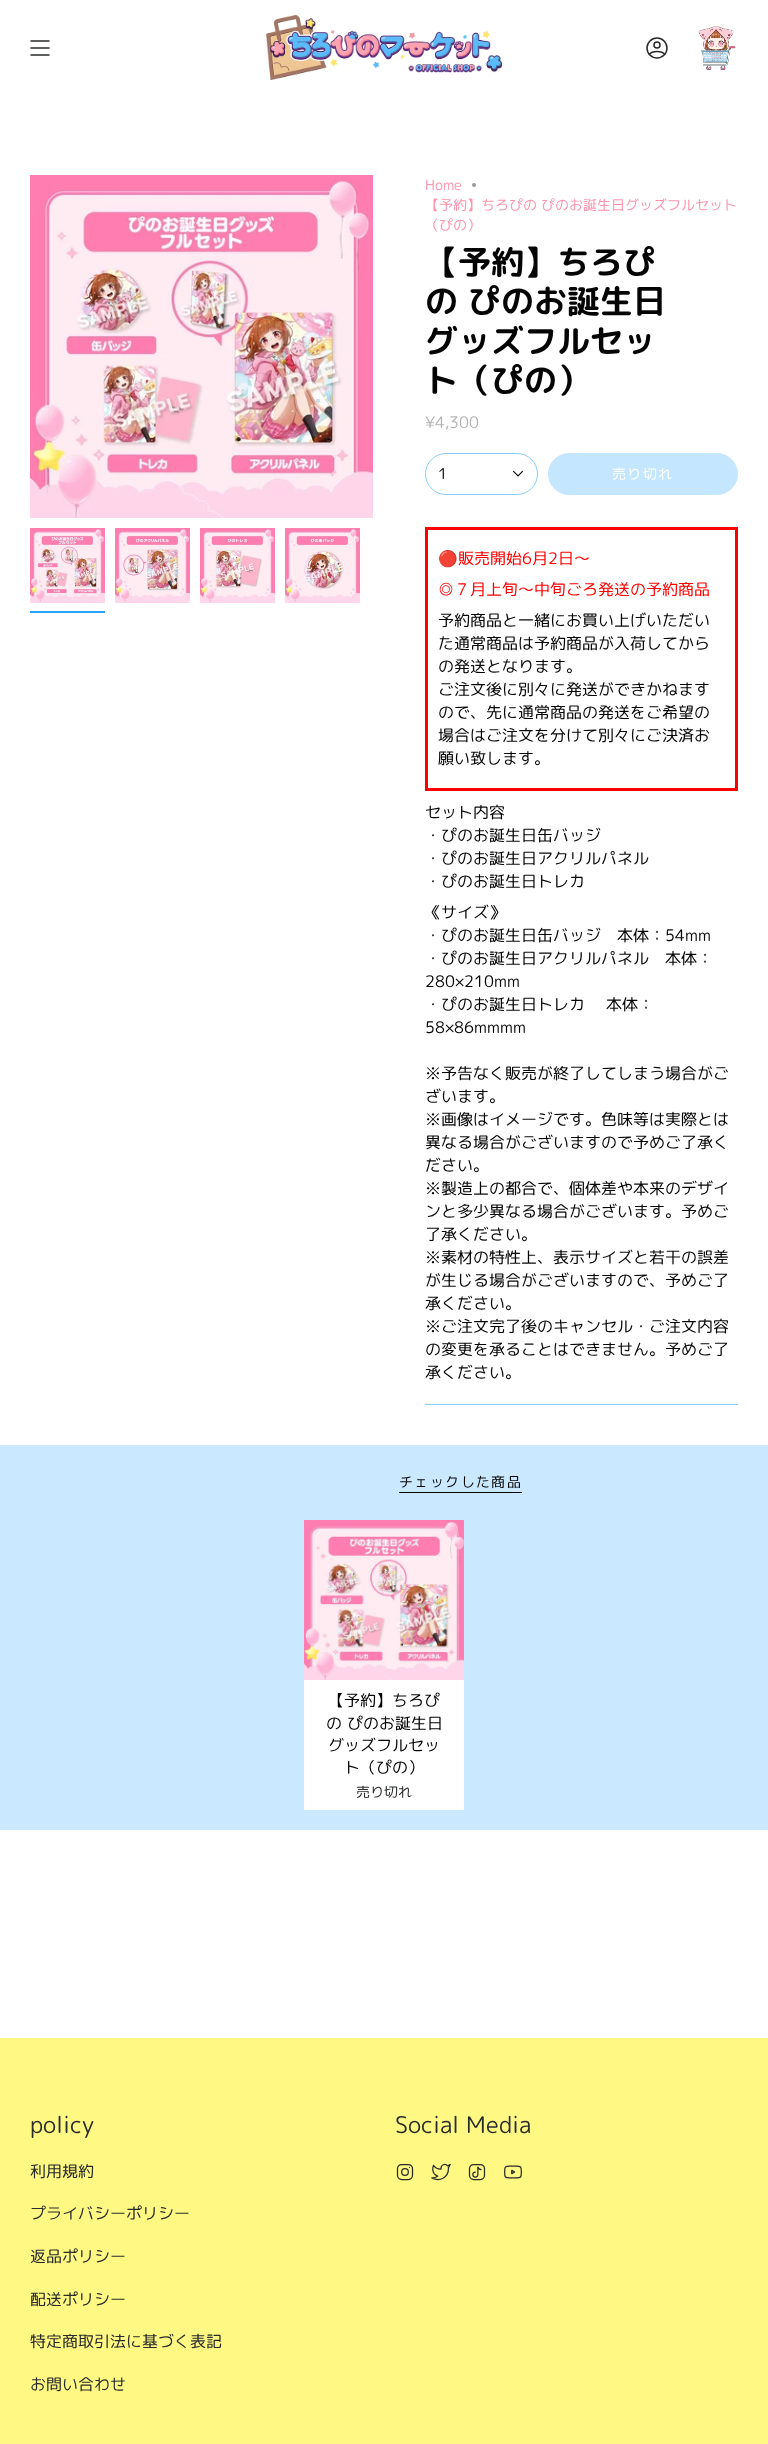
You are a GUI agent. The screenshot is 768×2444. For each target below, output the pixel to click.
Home (443, 184)
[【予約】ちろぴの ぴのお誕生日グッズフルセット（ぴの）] (384, 1600)
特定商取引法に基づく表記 (126, 2341)
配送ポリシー (78, 2299)
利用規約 (62, 2171)
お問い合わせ (78, 2384)
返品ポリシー (78, 2256)
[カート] (715, 47)
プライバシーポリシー (110, 2213)
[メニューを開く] (40, 47)
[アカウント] (657, 47)
